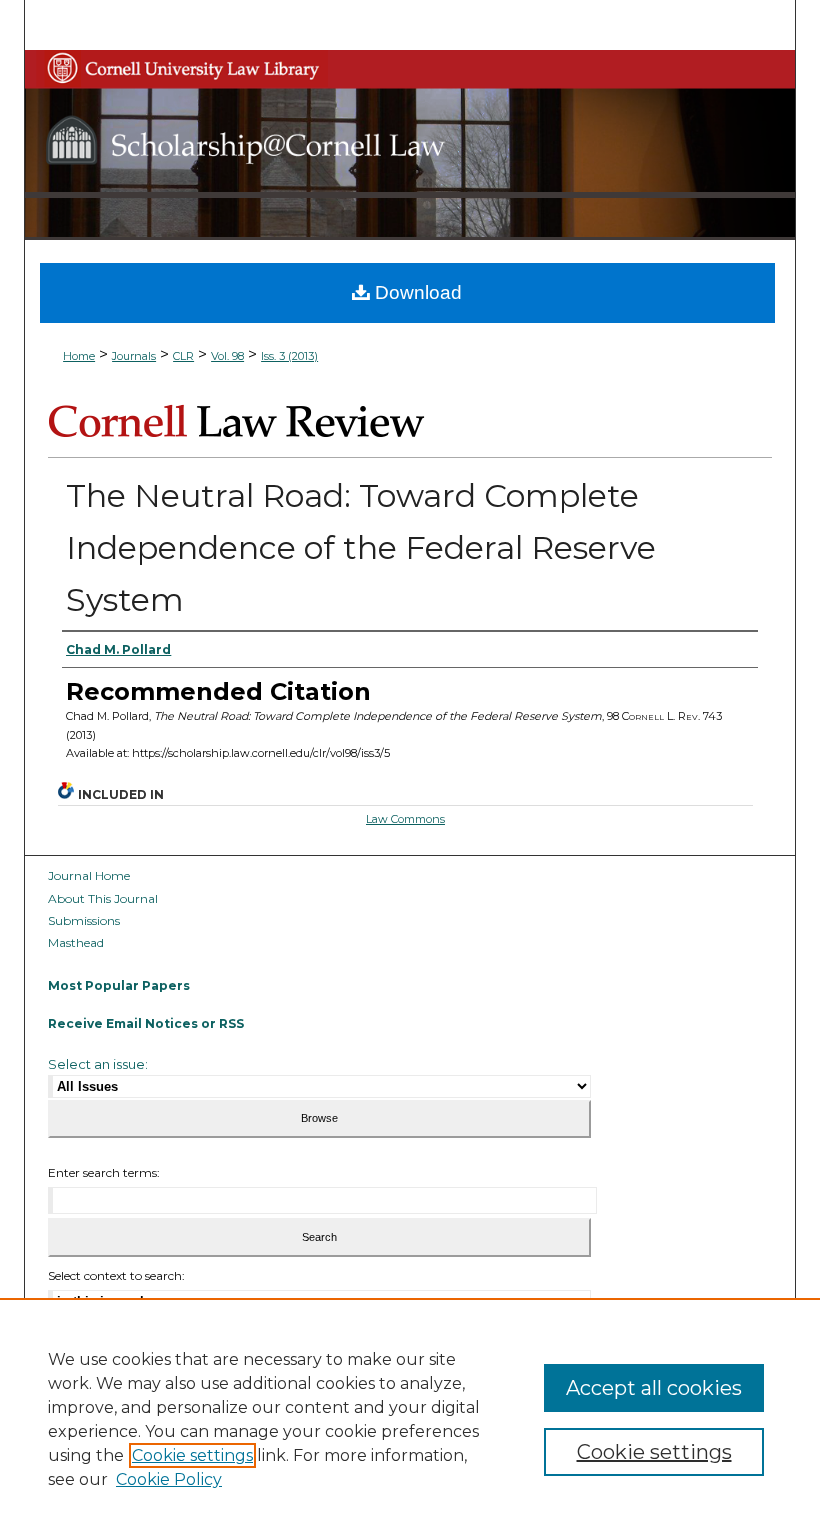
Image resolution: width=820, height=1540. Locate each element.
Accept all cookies (654, 1388)
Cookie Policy (169, 1479)
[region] (410, 1419)
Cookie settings (192, 1455)
